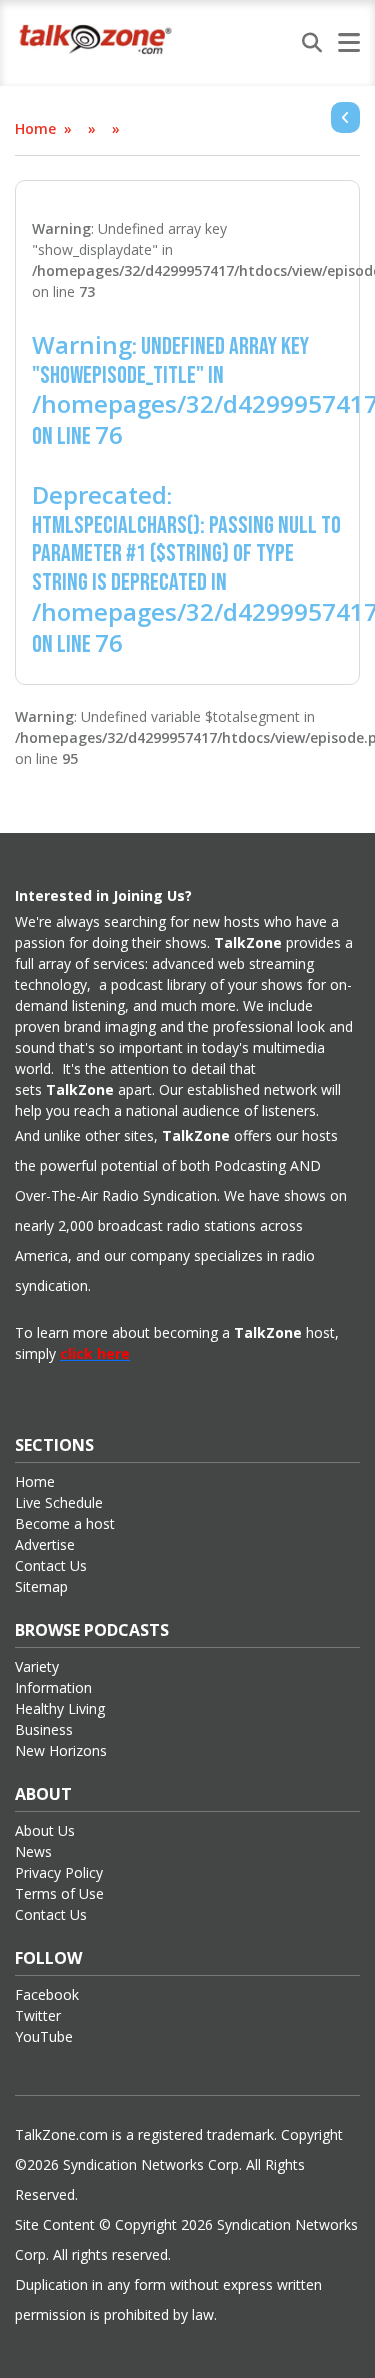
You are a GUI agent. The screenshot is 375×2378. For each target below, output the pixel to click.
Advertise (45, 1544)
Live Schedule (59, 1502)
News (33, 1851)
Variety (37, 1666)
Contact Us (51, 1565)
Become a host (65, 1523)
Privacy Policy (59, 1872)
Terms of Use (59, 1893)
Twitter (38, 2015)
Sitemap (41, 1586)
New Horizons (61, 1750)
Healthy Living (60, 1708)
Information (53, 1687)
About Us (45, 1830)
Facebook (47, 1994)
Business (44, 1729)
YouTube (44, 2036)
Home (35, 128)
